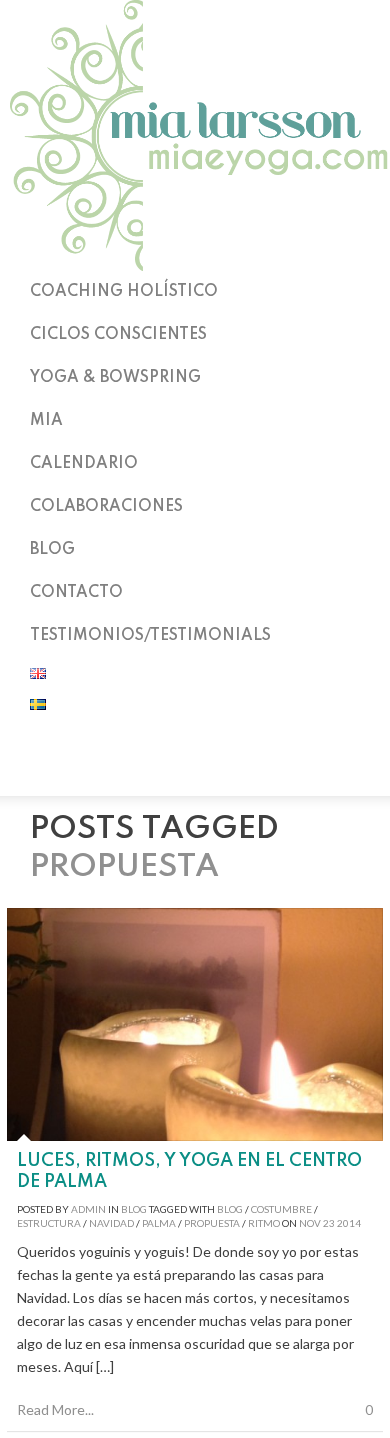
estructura (49, 1223)
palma (159, 1223)
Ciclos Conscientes (118, 335)
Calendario (84, 464)
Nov (310, 1223)
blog (230, 1209)
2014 (349, 1223)
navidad (111, 1223)
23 (329, 1223)
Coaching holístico (124, 292)
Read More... (55, 1409)
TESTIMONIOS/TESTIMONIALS (150, 636)
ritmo (264, 1223)
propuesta (212, 1223)
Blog (52, 550)
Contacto (76, 593)
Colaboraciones (106, 507)
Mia (46, 421)
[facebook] (195, 770)
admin (88, 1209)
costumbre (281, 1209)
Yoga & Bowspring (115, 378)
